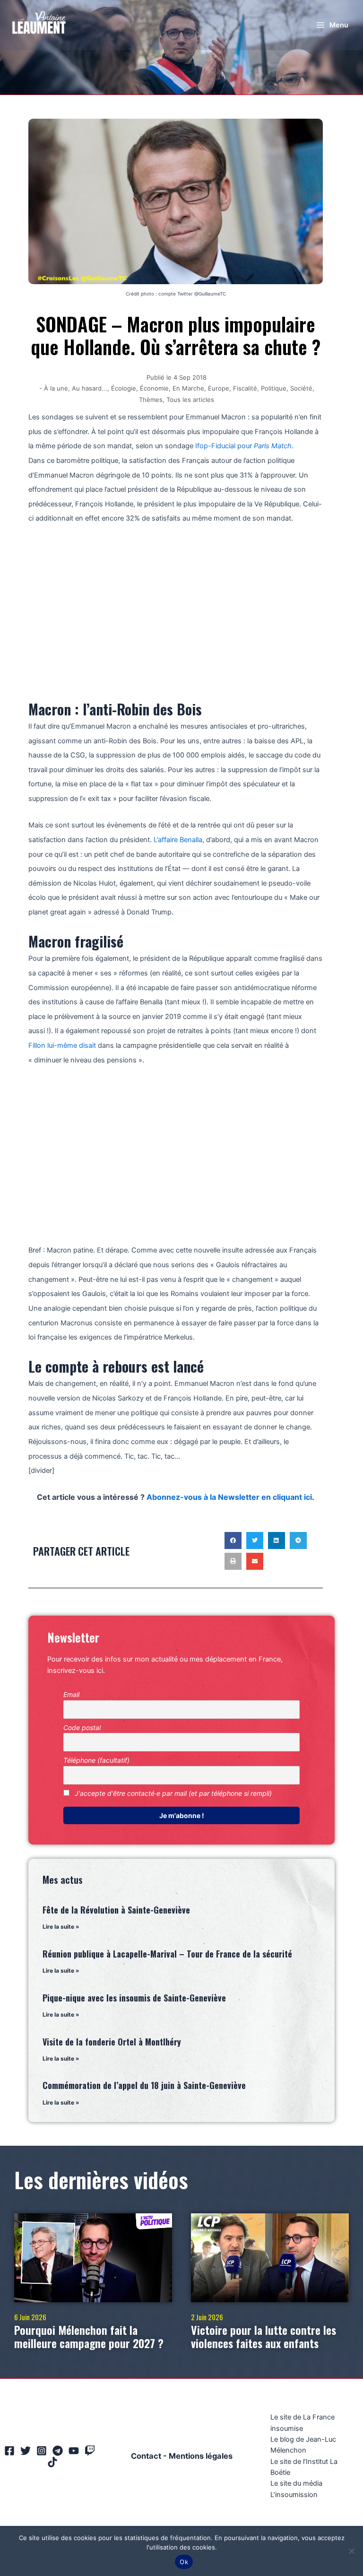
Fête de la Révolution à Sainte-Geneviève (116, 1910)
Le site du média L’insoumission (296, 2489)
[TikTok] (52, 2462)
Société (301, 388)
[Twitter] (26, 2451)
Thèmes (151, 400)
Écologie (124, 388)
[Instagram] (42, 2451)
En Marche (188, 388)
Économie (154, 388)
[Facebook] (9, 2451)
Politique (274, 388)
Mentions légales (201, 2456)
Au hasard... (90, 388)
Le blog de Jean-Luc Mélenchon (303, 2445)
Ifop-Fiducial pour (243, 446)
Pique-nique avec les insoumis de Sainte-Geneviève (134, 1998)
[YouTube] (74, 2451)
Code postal (82, 1727)
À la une (56, 388)
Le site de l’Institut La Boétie (304, 2467)
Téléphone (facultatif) (96, 1760)
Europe (219, 388)
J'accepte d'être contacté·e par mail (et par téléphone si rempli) (172, 1793)
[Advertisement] (176, 607)
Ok (184, 2562)
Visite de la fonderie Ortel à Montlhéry (112, 2042)
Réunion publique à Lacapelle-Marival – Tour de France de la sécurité (167, 1954)
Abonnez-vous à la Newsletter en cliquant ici (229, 1497)
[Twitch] (90, 2451)
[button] (233, 1540)
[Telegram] (58, 2451)
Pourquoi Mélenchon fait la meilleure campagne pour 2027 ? (89, 2337)
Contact (146, 2456)
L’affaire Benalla (178, 840)
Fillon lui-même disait (62, 1045)
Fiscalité (245, 388)
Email (71, 1694)
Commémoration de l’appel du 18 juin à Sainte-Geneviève (144, 2085)
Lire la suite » (61, 1927)
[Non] (351, 2551)
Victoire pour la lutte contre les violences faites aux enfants (264, 2337)
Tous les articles (190, 400)
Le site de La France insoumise (302, 2423)
